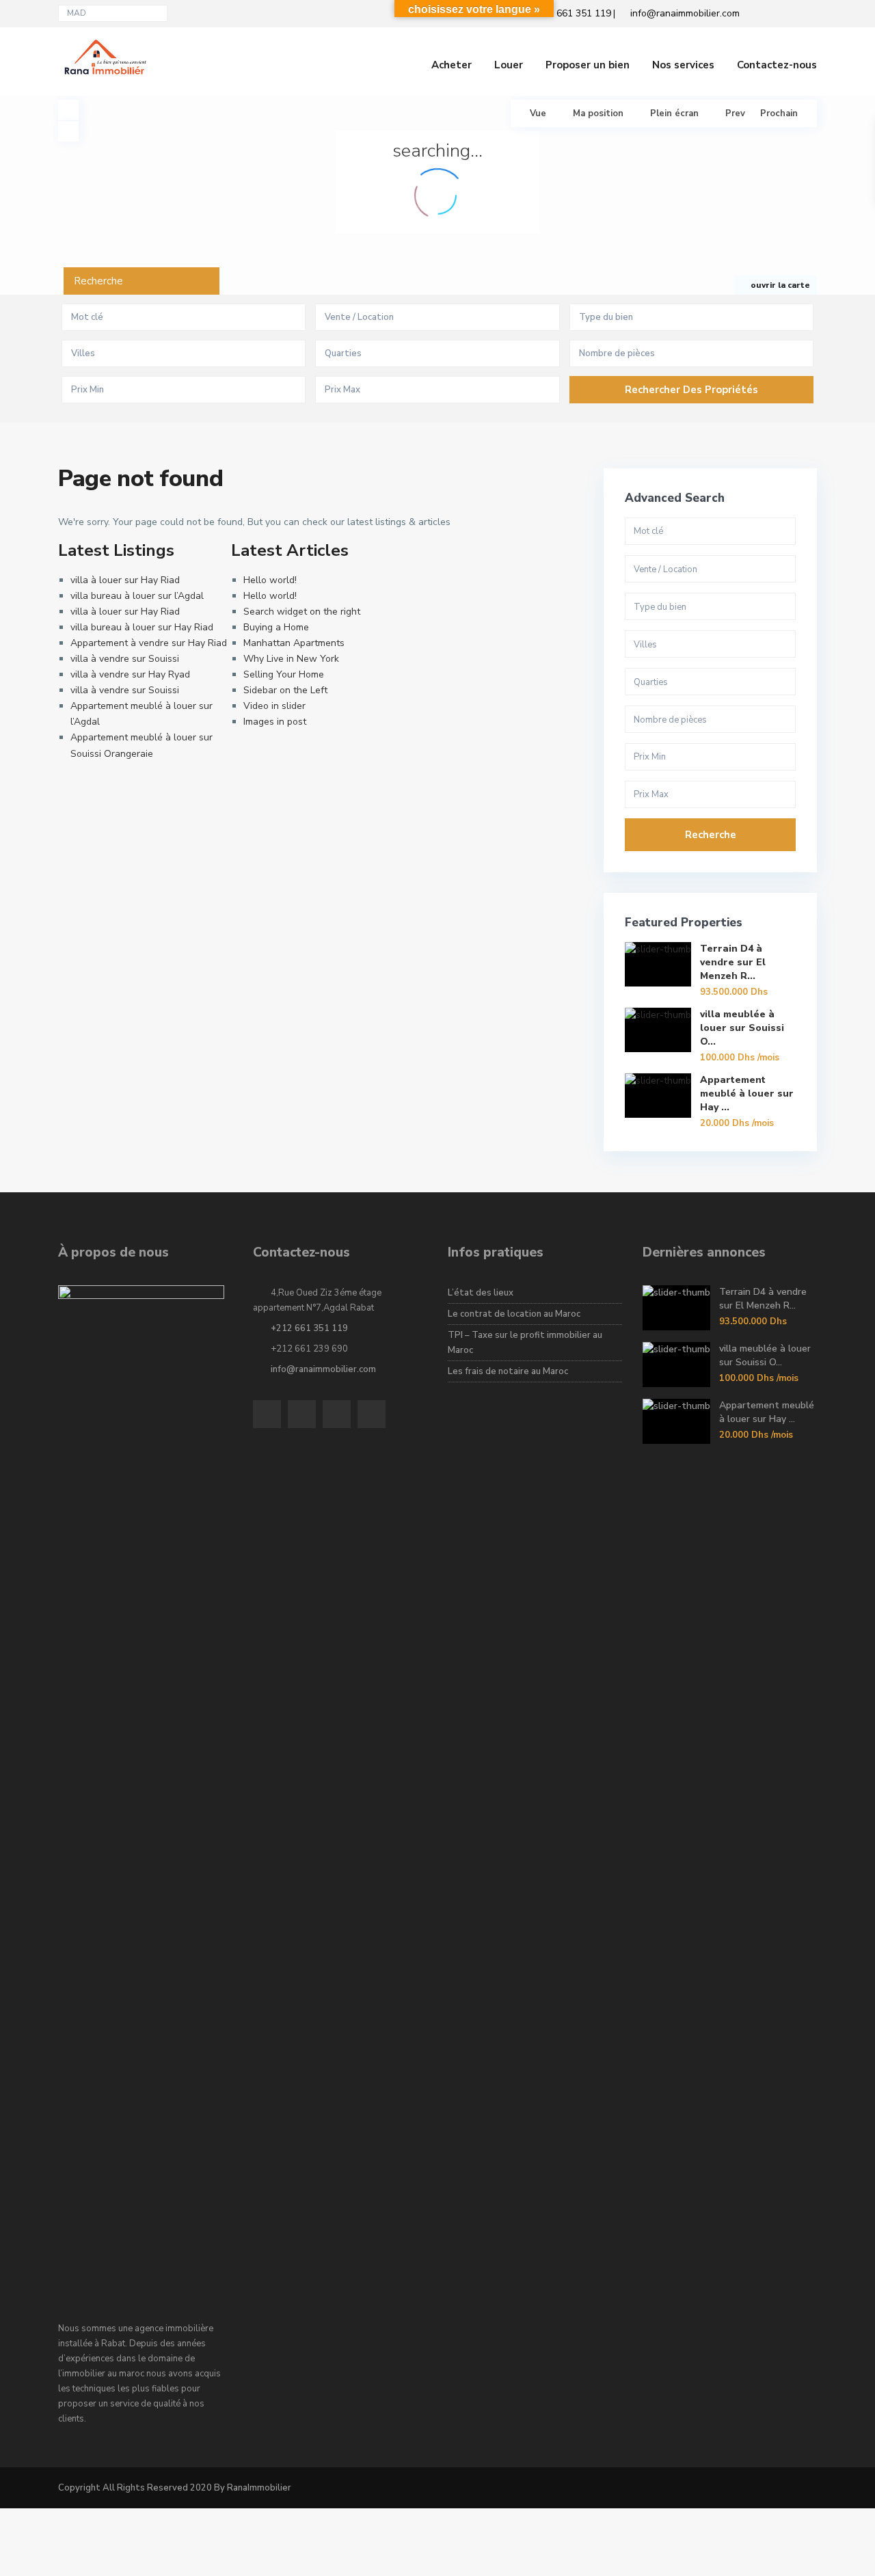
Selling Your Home (284, 674)
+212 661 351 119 (309, 1328)
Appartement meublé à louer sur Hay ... (747, 1094)
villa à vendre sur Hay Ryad (130, 674)
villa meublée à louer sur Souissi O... (742, 1028)
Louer (509, 65)
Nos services (683, 65)
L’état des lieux (481, 1293)
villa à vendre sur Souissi (125, 659)
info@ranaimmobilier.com (323, 1369)
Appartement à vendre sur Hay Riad (149, 643)
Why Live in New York (291, 659)
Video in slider (274, 706)
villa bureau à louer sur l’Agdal (137, 596)
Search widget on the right (302, 612)
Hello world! (270, 580)
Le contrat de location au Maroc (514, 1314)
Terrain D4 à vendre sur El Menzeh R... (733, 962)
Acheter (452, 65)
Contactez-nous (777, 65)
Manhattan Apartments (294, 643)
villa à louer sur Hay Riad (125, 580)
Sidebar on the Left (285, 690)
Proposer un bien (588, 65)
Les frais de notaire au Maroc (508, 1371)
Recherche (711, 835)
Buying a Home (276, 627)
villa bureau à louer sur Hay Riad (142, 627)
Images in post (275, 722)
